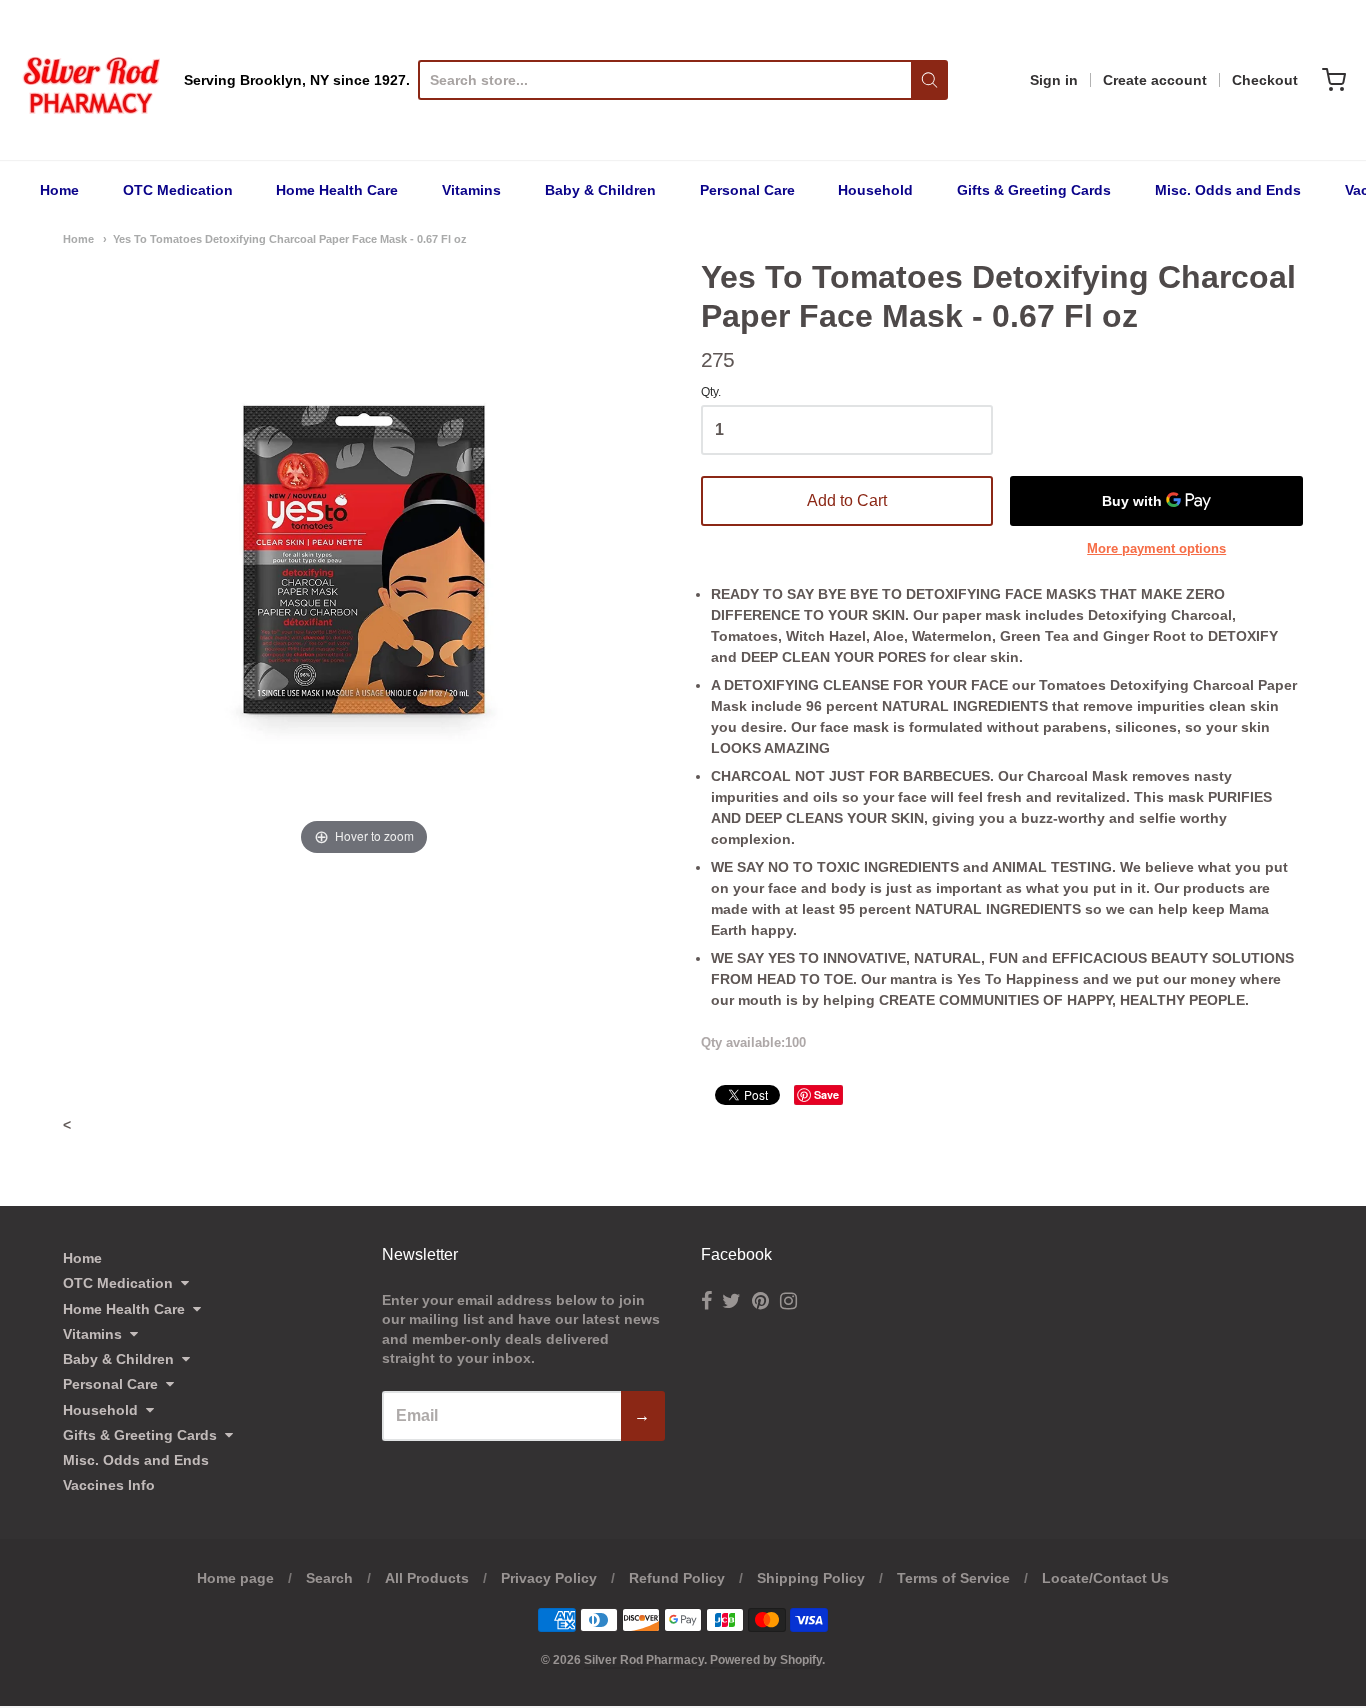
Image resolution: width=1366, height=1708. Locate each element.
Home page (235, 1578)
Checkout (1265, 80)
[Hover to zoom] (364, 558)
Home (59, 190)
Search (329, 1578)
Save (826, 1094)
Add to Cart (847, 500)
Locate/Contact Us (1105, 1578)
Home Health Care (337, 190)
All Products (427, 1578)
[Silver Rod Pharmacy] (90, 80)
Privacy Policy (549, 1578)
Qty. (711, 392)
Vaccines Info (109, 1485)
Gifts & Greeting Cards (1034, 190)
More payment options (1156, 548)
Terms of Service (953, 1578)
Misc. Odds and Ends (1228, 190)
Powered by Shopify (766, 1660)
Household (875, 190)
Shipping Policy (811, 1578)
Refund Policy (677, 1578)
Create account (1155, 80)
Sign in (1054, 80)
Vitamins (471, 190)
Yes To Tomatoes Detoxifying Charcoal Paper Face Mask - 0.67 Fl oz (290, 239)
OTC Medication (178, 190)
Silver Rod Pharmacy (644, 1660)
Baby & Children (600, 190)
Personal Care (747, 190)
